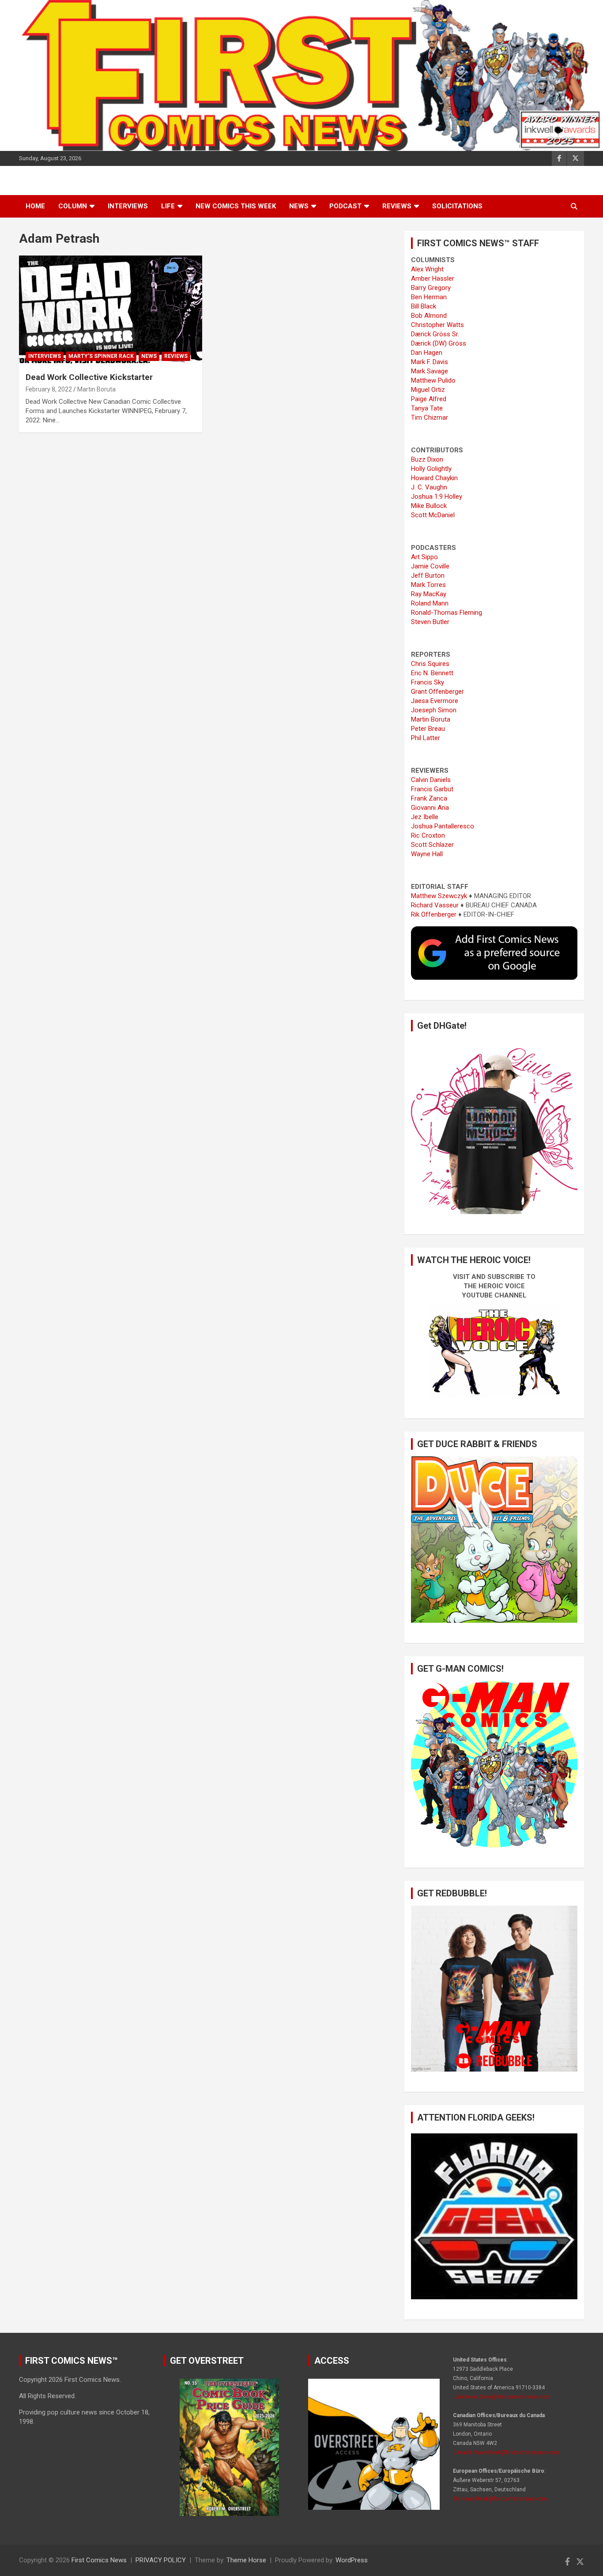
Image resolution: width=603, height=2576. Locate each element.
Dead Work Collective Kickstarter (89, 377)
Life (168, 206)
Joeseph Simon (434, 710)
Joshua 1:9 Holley (437, 496)
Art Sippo (424, 557)
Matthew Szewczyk (439, 896)
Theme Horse (246, 2560)
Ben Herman (429, 297)
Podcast (345, 206)
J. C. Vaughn (429, 487)
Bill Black (424, 306)
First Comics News (99, 2560)
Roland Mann (430, 603)
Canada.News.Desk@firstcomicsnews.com (506, 2452)
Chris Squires (430, 664)
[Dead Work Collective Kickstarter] (111, 310)
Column (73, 206)
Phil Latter (426, 738)
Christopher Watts (437, 325)
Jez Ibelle (425, 817)
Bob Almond (429, 316)
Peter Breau (428, 729)
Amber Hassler (433, 278)
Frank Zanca (429, 798)
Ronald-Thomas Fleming (447, 613)
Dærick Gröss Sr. (435, 334)
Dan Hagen (427, 353)
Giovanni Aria (430, 808)
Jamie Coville (430, 566)
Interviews (128, 206)
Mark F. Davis (430, 362)
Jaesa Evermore (435, 701)
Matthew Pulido (433, 380)
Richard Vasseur (435, 905)
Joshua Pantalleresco (443, 826)
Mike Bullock (429, 506)
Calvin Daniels (431, 780)
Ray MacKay (429, 594)
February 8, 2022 (49, 389)
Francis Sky (428, 682)
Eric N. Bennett (432, 673)
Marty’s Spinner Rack (101, 356)
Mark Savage (430, 371)
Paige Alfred (429, 399)
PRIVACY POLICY (161, 2560)
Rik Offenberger (434, 914)
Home (35, 206)
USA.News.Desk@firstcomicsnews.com (502, 2397)
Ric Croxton (428, 835)
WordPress (352, 2560)
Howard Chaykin (434, 478)
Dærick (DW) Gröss (439, 343)
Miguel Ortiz (428, 390)
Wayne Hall (427, 854)
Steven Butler (430, 622)
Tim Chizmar (430, 417)
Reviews (397, 206)
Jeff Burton (428, 575)
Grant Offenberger (437, 692)
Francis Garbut (432, 789)
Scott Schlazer (432, 845)
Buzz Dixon (427, 459)
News (299, 206)
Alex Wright (427, 269)
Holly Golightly (431, 469)
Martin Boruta (96, 389)
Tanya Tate (427, 408)
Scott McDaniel (433, 515)
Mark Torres (428, 585)
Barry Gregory (431, 288)
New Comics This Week (236, 206)
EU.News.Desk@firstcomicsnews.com (500, 2499)
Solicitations (457, 206)
